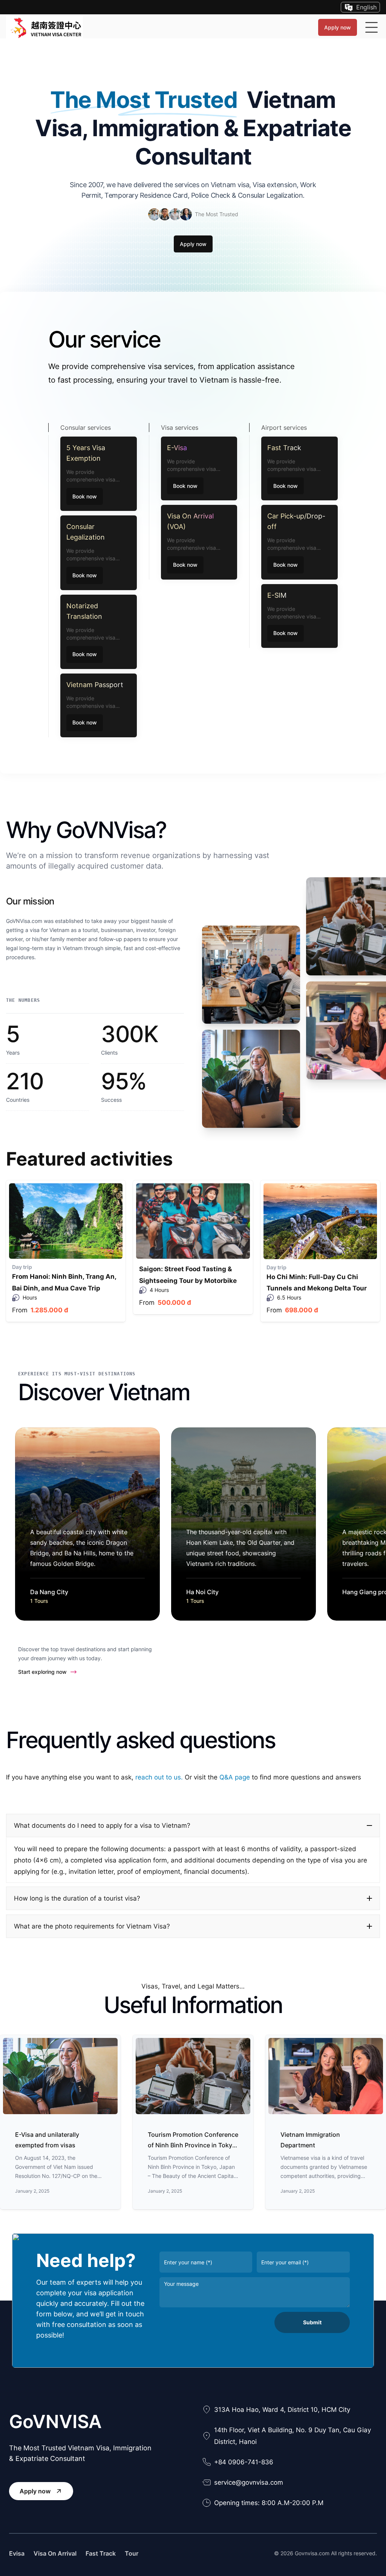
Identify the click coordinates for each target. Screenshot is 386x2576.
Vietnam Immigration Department (310, 2140)
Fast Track (101, 2553)
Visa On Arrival (55, 2553)
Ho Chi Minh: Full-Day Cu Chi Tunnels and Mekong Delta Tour (317, 1283)
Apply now (338, 27)
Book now (85, 496)
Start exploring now (42, 1672)
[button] (193, 1825)
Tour (132, 2553)
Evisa (17, 2553)
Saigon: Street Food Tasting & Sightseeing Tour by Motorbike (188, 1275)
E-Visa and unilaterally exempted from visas (47, 2140)
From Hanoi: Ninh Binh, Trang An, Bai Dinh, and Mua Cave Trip (64, 1282)
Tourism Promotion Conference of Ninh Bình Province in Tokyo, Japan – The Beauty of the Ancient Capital (193, 2141)
